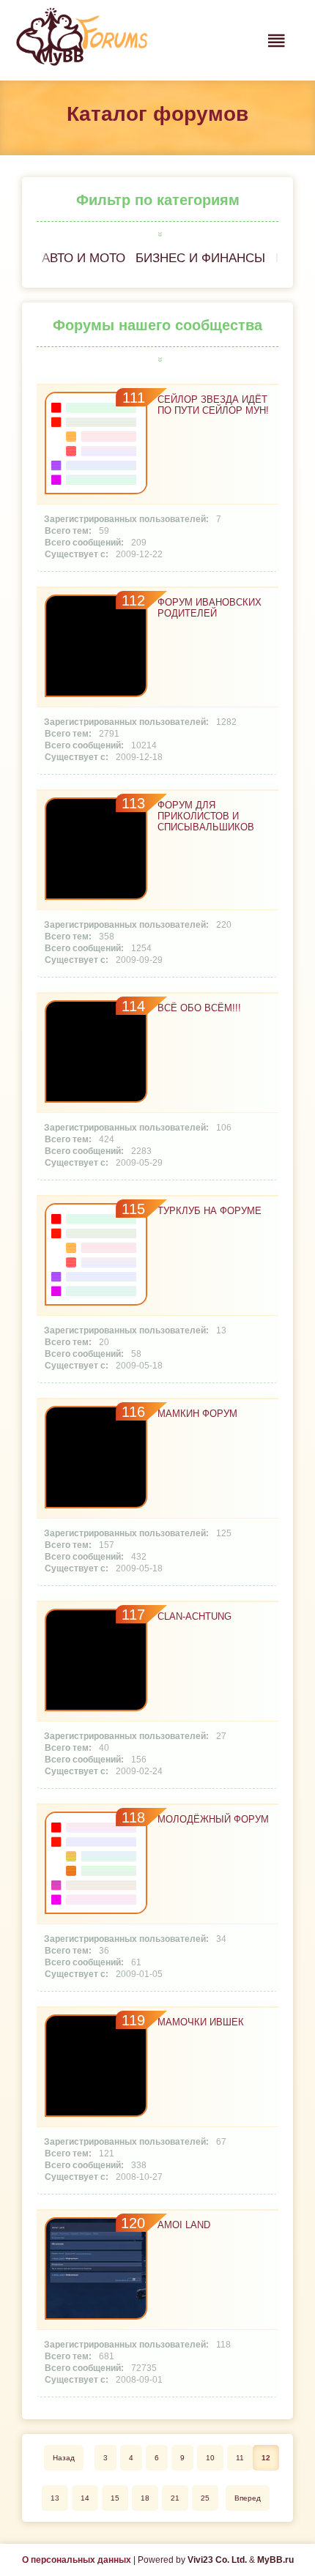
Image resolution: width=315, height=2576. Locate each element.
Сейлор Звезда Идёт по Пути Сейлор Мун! (213, 405)
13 (55, 2498)
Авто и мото (84, 258)
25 (205, 2498)
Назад (64, 2458)
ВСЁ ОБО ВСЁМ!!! (199, 1008)
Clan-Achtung (194, 1616)
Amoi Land (184, 2225)
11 (240, 2458)
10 (210, 2458)
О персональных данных (77, 2560)
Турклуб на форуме (210, 1211)
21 (175, 2498)
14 (85, 2498)
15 (115, 2498)
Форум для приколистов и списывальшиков (206, 816)
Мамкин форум (197, 1414)
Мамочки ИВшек (201, 2022)
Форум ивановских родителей (210, 608)
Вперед (248, 2498)
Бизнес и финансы (200, 258)
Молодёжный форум (213, 1819)
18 (145, 2498)
